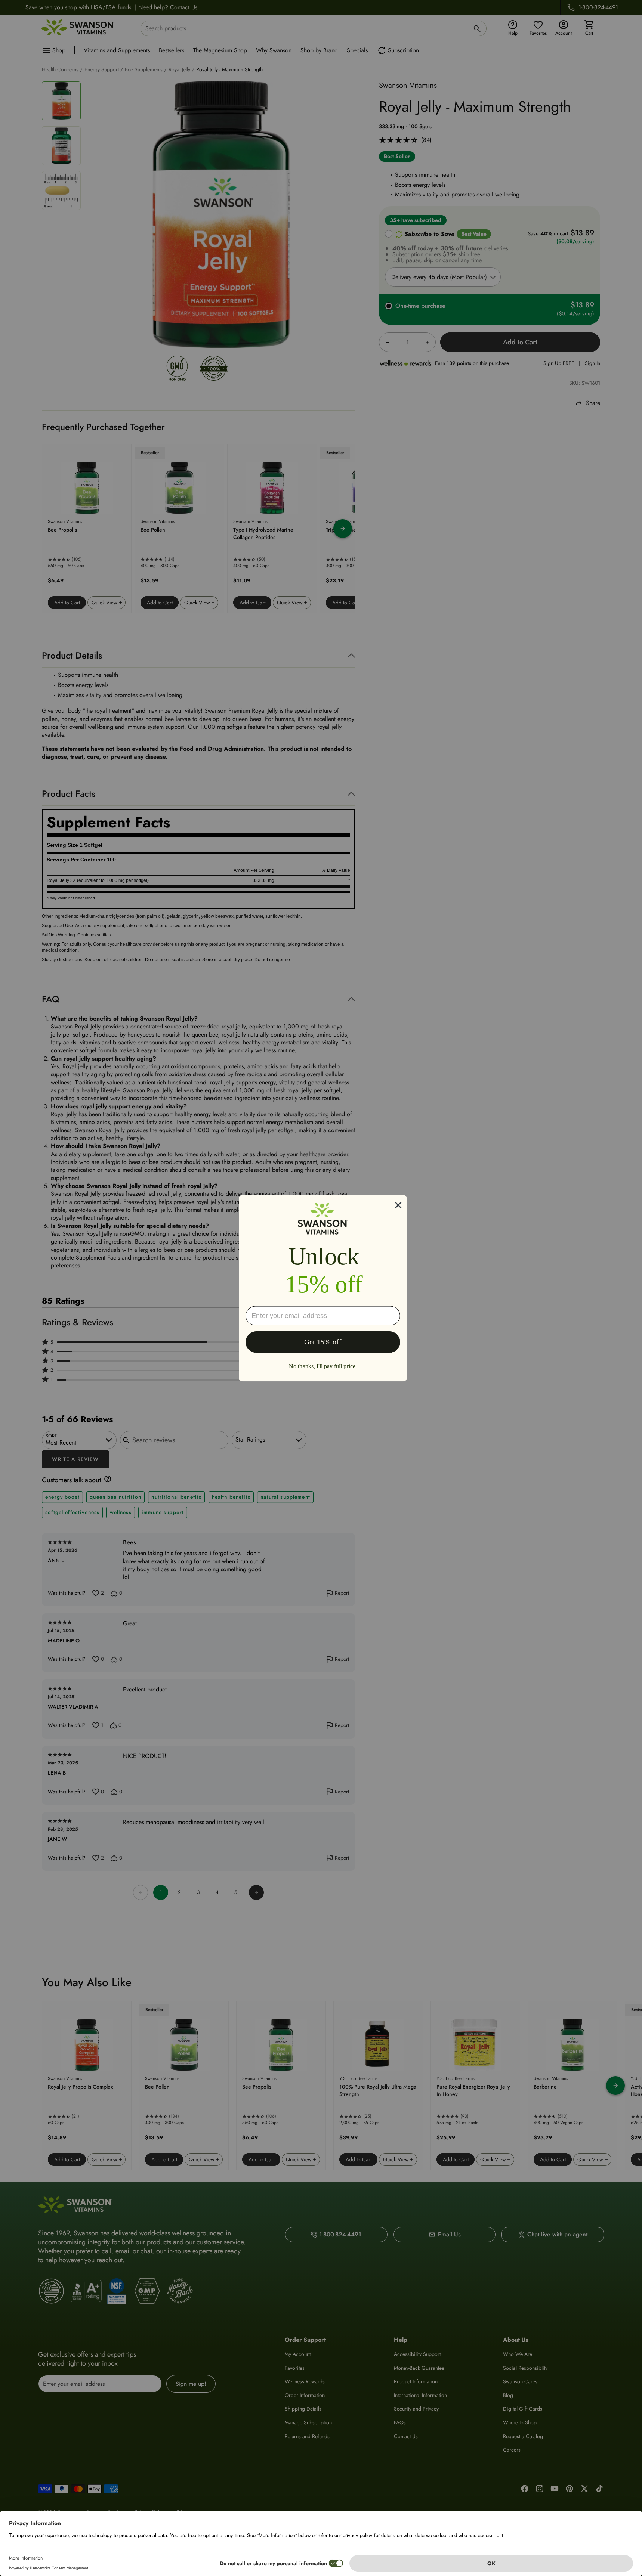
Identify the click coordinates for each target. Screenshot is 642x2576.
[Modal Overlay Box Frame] (323, 1288)
